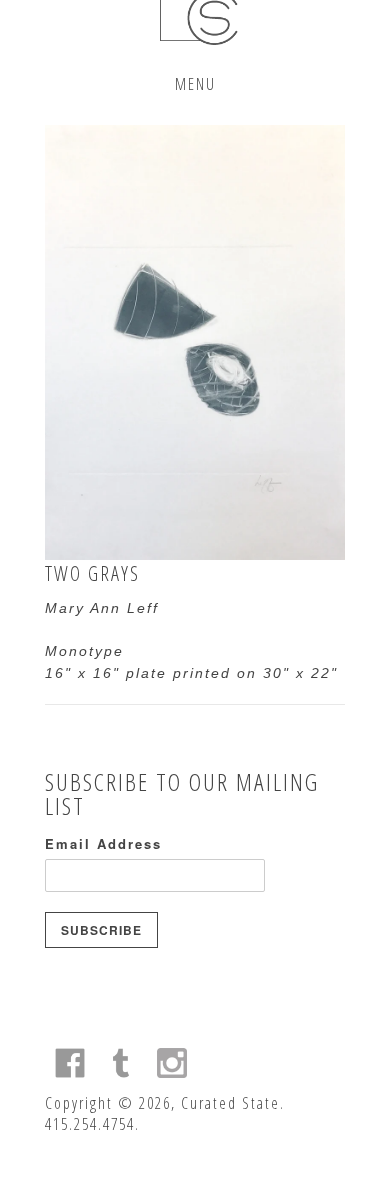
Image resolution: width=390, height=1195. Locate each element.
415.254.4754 (90, 1124)
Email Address (103, 843)
